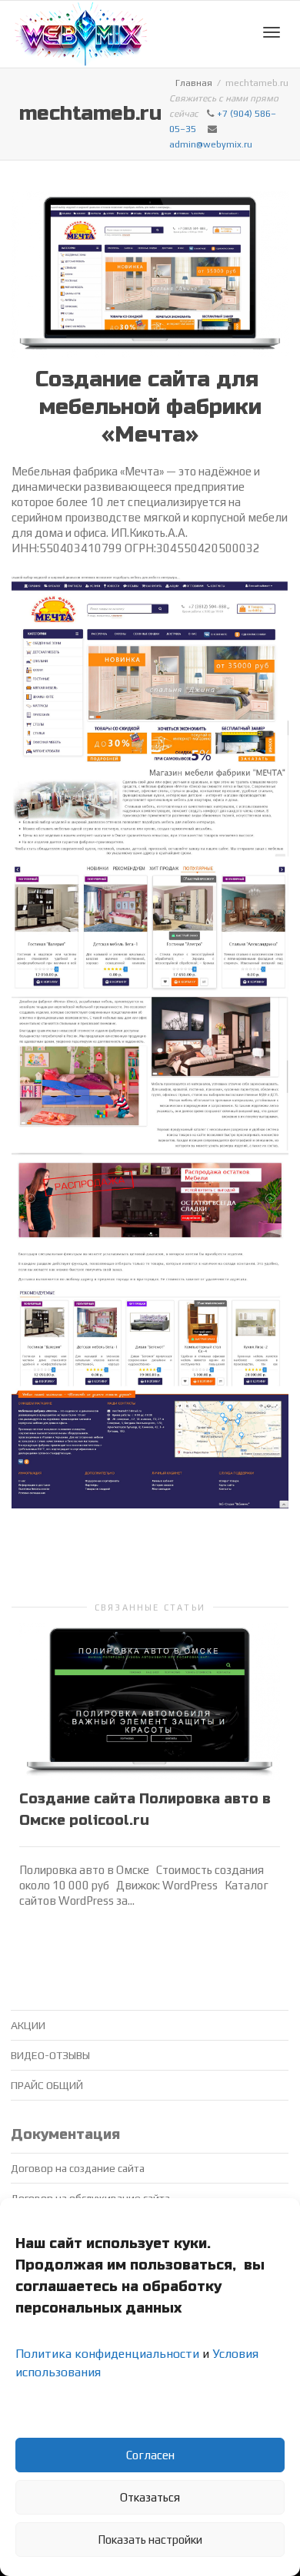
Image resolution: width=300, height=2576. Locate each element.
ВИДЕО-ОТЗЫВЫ (50, 2055)
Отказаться (150, 2497)
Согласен (150, 2455)
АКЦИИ (28, 2025)
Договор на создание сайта (78, 2168)
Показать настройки (150, 2540)
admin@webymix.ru (211, 144)
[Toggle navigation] (272, 32)
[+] (150, 1701)
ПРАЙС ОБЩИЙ (47, 2085)
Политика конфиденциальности (107, 2354)
